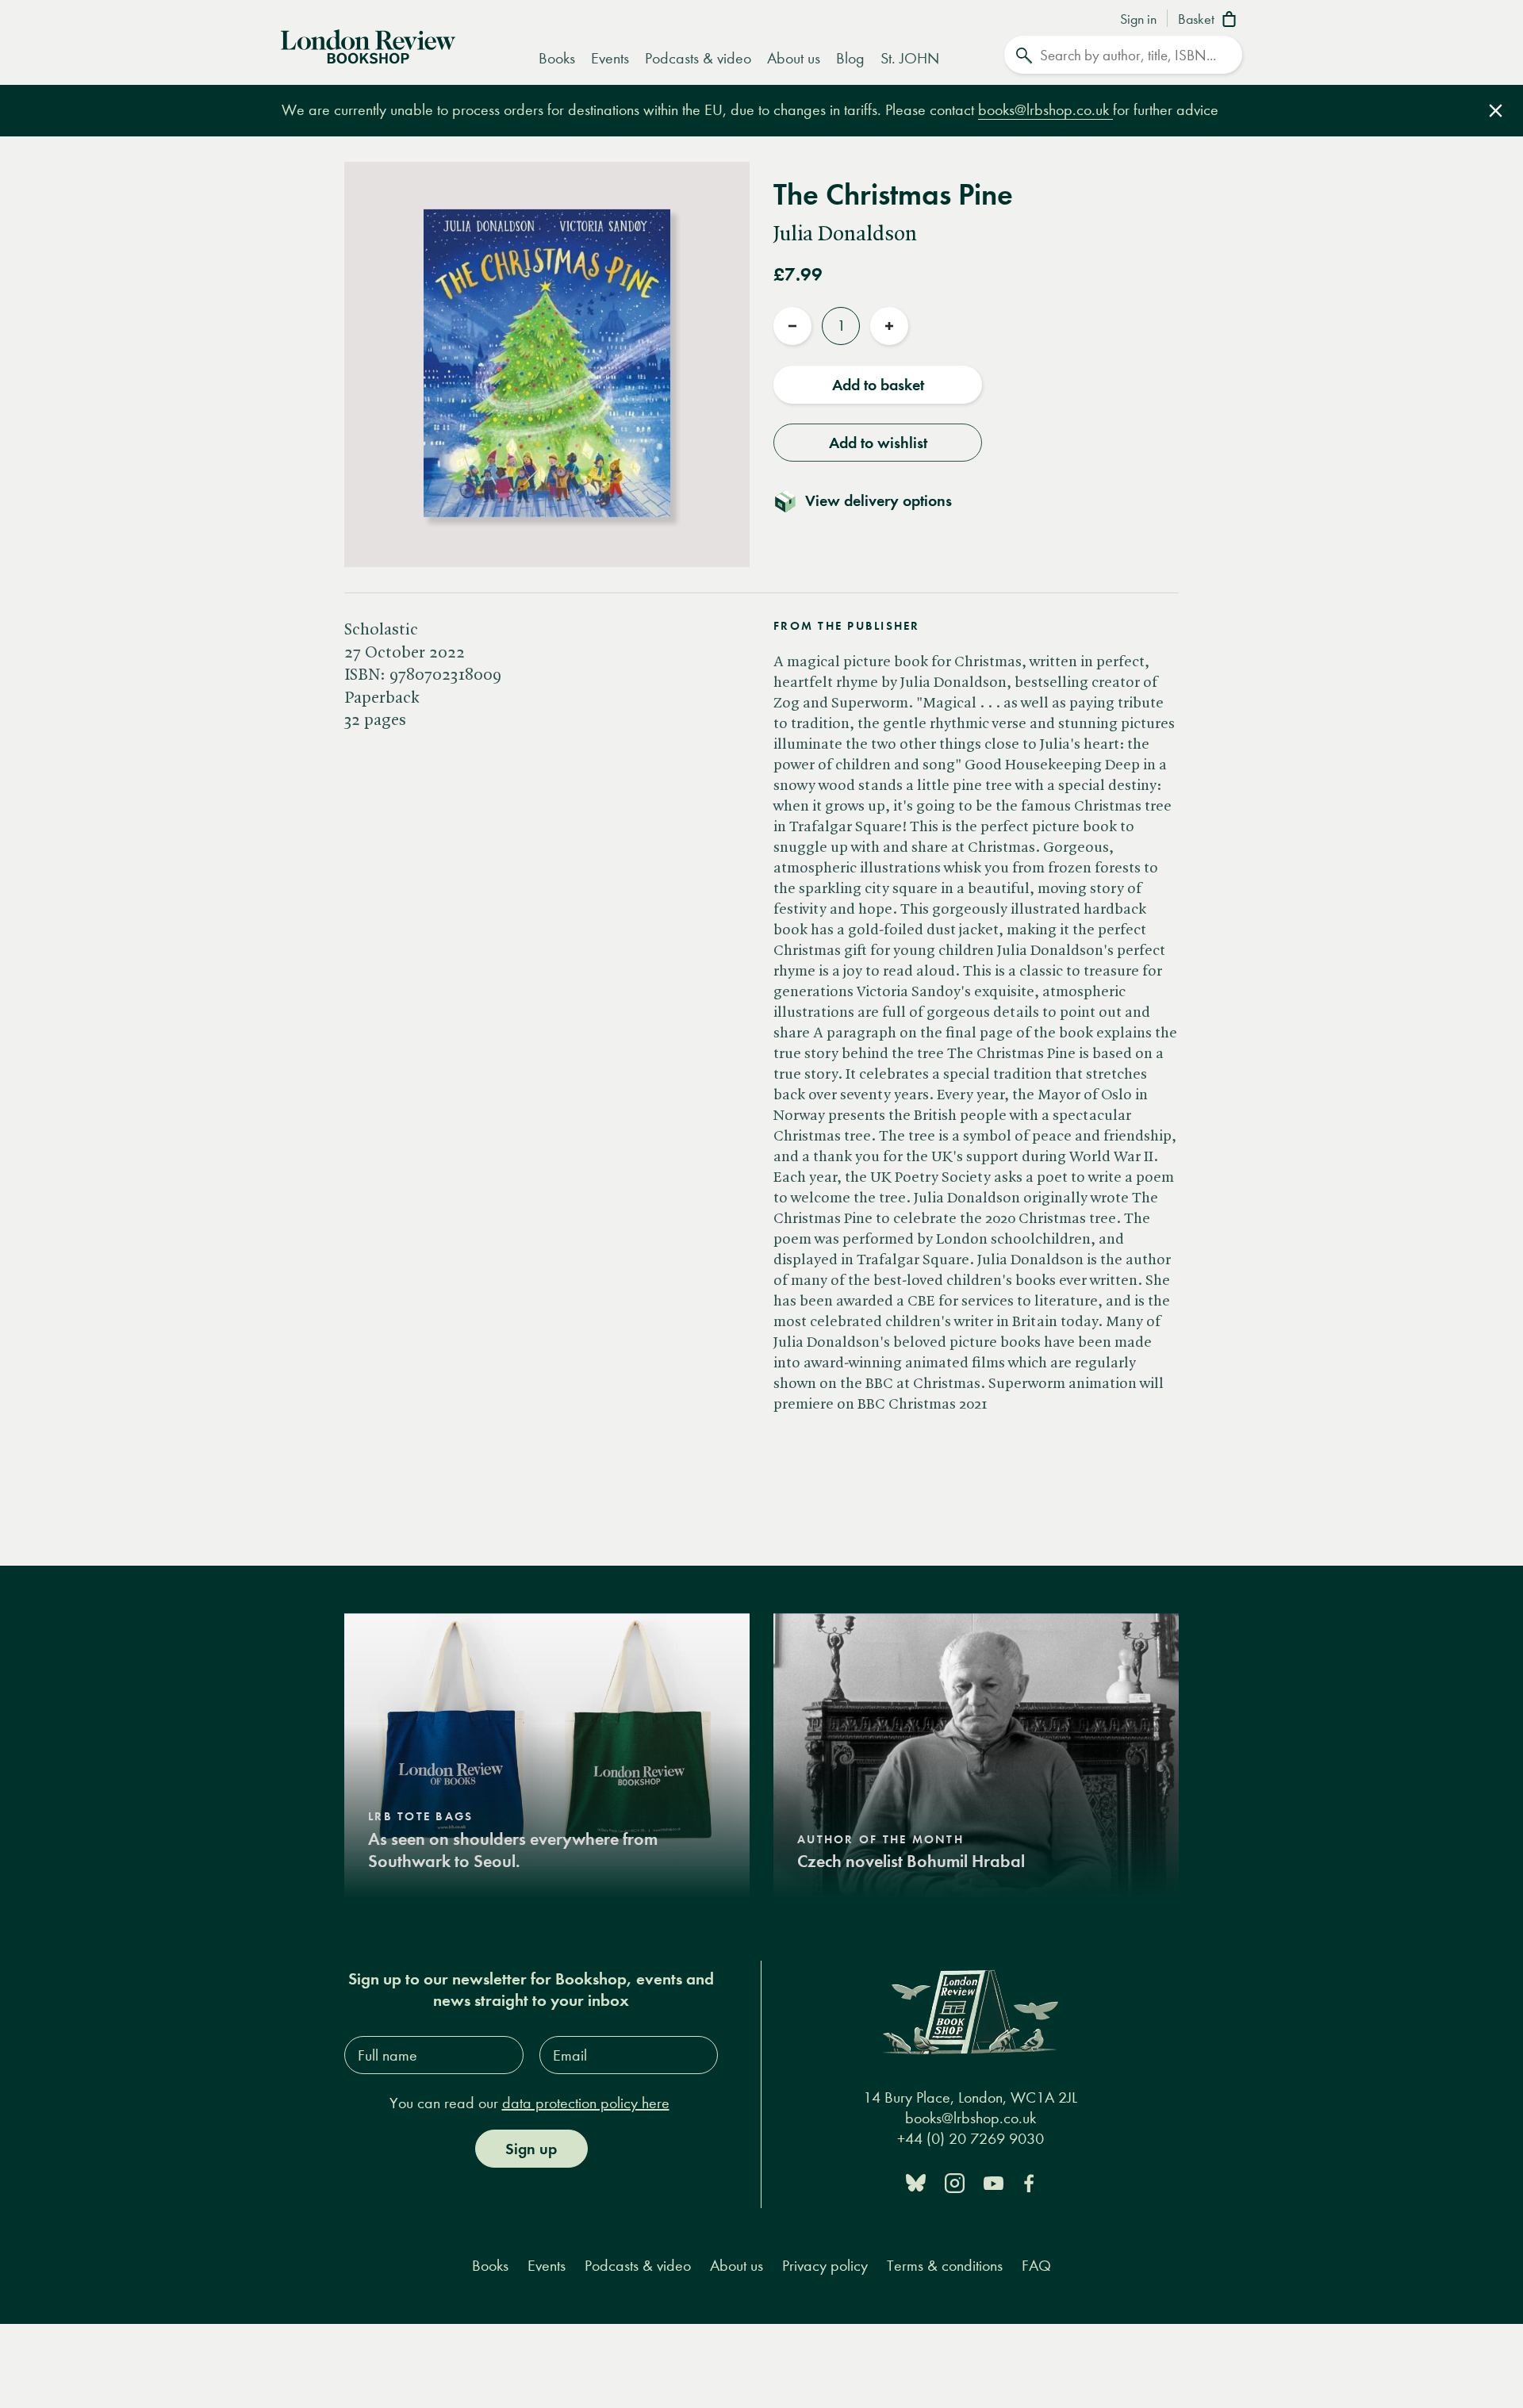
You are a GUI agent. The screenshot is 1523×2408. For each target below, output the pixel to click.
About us (794, 58)
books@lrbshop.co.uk (1045, 110)
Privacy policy (825, 2266)
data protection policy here (586, 2103)
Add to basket (878, 385)
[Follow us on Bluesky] (916, 2182)
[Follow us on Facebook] (1029, 2182)
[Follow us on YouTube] (994, 2182)
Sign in (1138, 20)
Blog (850, 58)
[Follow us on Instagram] (955, 2182)
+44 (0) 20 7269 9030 (971, 2139)
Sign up (531, 2149)
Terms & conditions (945, 2266)
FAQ (1036, 2266)
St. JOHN (910, 58)
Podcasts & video (698, 58)
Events (610, 58)
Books (557, 58)
